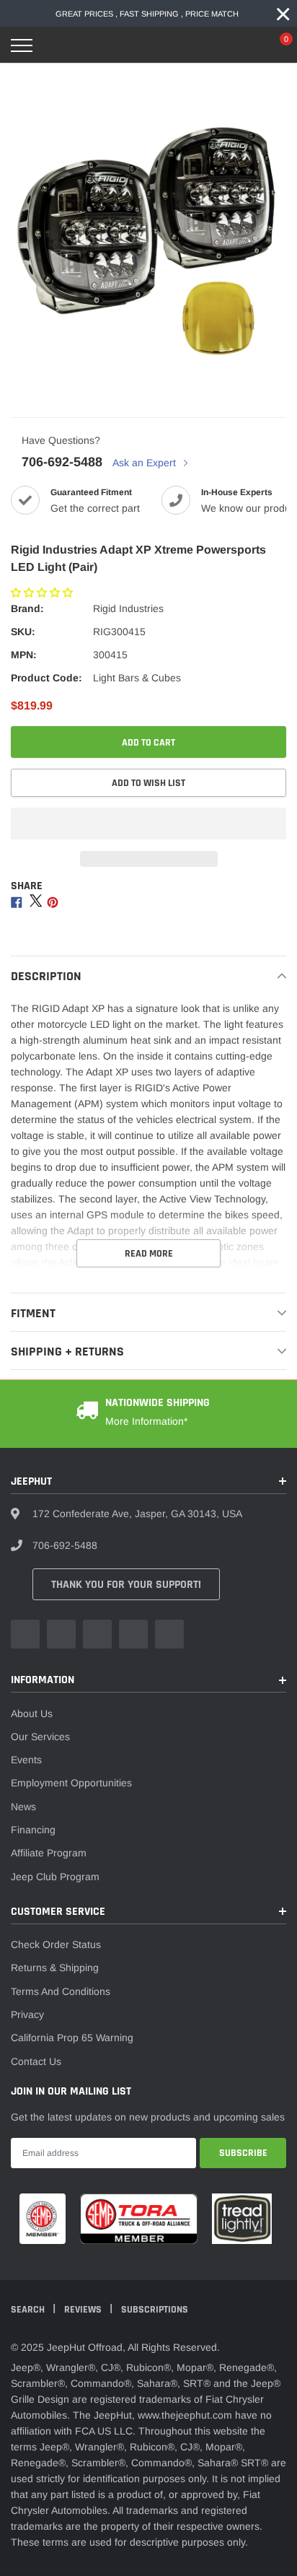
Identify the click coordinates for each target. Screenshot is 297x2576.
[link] (25, 1634)
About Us (32, 1713)
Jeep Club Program (55, 1877)
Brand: (27, 608)
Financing (33, 1830)
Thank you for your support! (126, 1585)
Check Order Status (56, 1944)
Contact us (36, 2061)
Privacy (27, 2014)
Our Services (40, 1737)
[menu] (22, 45)
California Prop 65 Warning (72, 2038)
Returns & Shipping (55, 1968)
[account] (243, 45)
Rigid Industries (128, 608)
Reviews (84, 2310)
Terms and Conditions (61, 1991)
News (23, 1807)
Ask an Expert (146, 463)
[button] (43, 593)
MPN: (24, 655)
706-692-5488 (62, 462)
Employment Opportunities (71, 1783)
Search (29, 2310)
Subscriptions (155, 2310)
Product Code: (46, 678)
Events (26, 1760)
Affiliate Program (49, 1853)
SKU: (23, 632)
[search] (58, 45)
